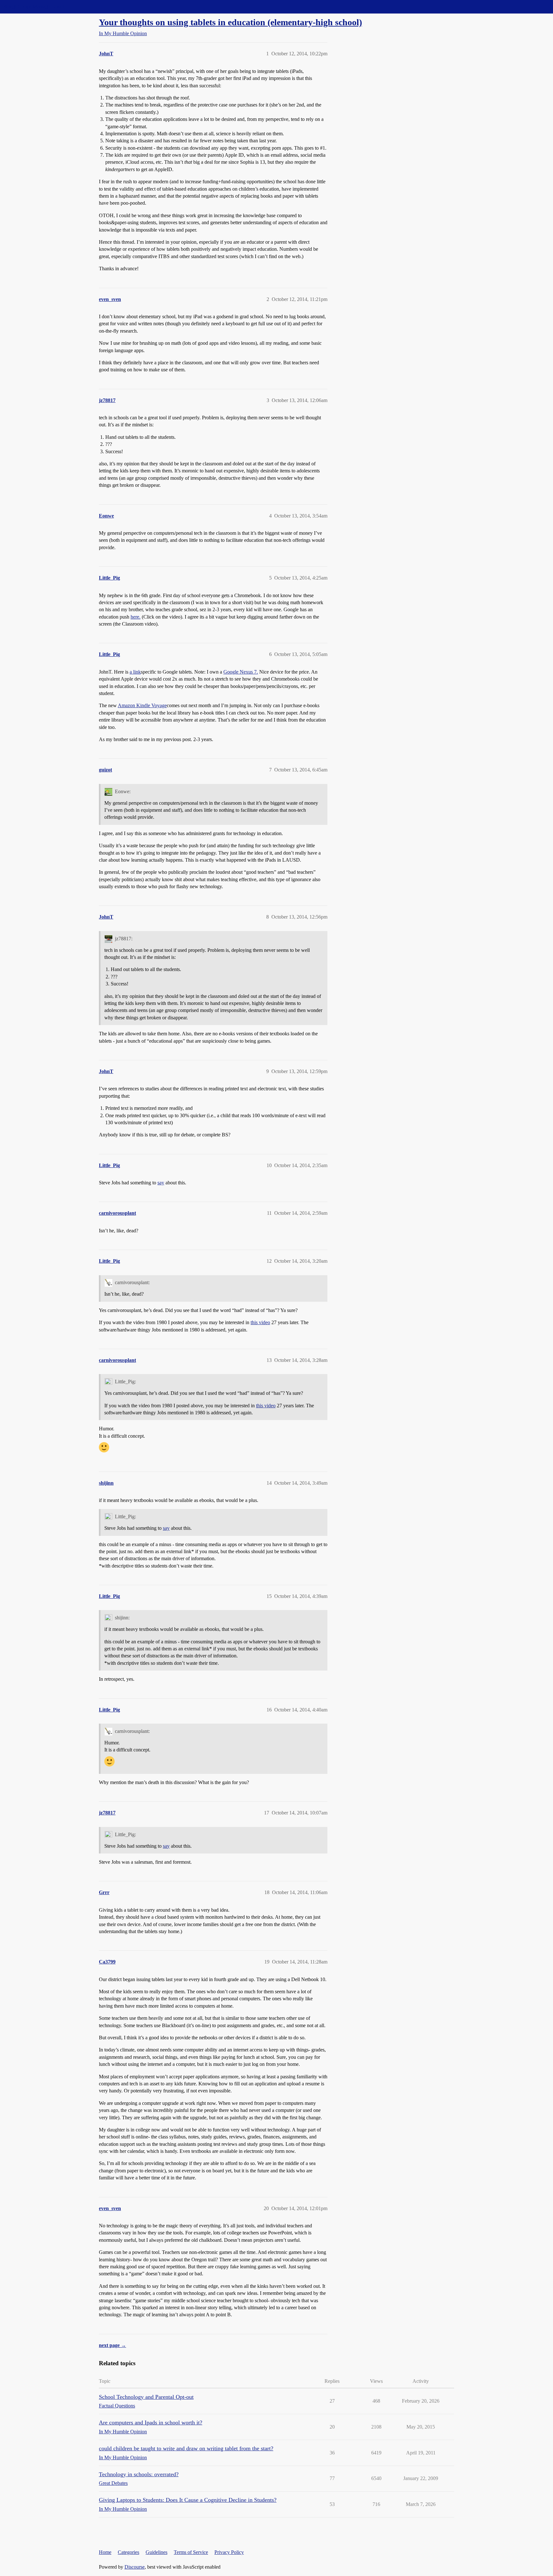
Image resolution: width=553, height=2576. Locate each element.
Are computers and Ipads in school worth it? (151, 2422)
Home (105, 2552)
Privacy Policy (229, 2552)
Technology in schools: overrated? (139, 2474)
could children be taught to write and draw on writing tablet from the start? (186, 2448)
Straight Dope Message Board (34, 7)
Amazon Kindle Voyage (142, 705)
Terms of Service (191, 2552)
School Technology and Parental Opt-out (146, 2397)
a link (135, 672)
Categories (128, 2552)
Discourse (135, 2567)
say (161, 1183)
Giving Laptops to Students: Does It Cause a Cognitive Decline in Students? (188, 2500)
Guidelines (156, 2552)
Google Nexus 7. (241, 672)
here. (136, 617)
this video (260, 1322)
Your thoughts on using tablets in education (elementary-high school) (230, 22)
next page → (112, 2345)
